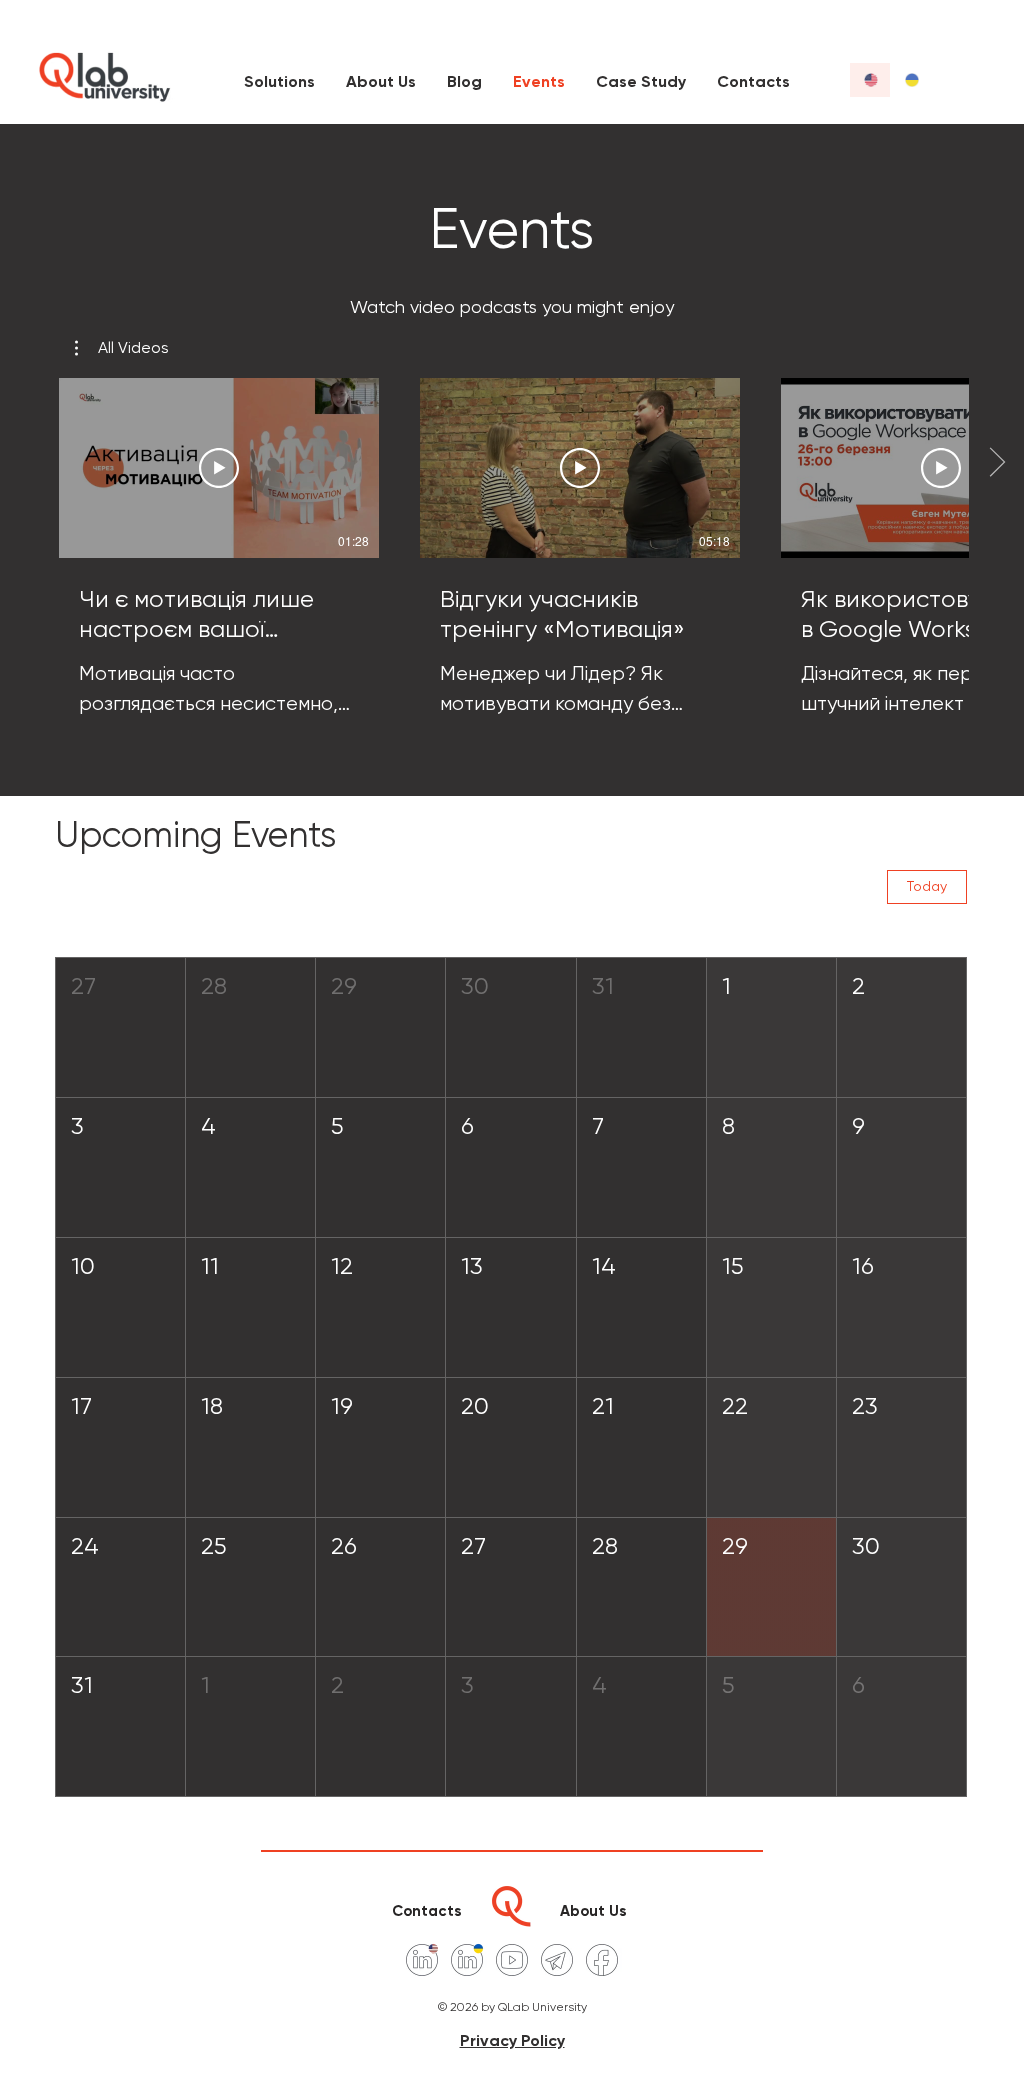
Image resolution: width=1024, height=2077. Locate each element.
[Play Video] (219, 468)
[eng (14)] (422, 1960)
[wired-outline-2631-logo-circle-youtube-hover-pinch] (512, 1960)
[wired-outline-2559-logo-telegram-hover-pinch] (557, 1960)
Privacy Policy (512, 2040)
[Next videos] (996, 464)
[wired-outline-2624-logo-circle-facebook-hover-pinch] (602, 1960)
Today (927, 886)
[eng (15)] (467, 1960)
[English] (870, 80)
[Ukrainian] (910, 80)
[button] (122, 348)
